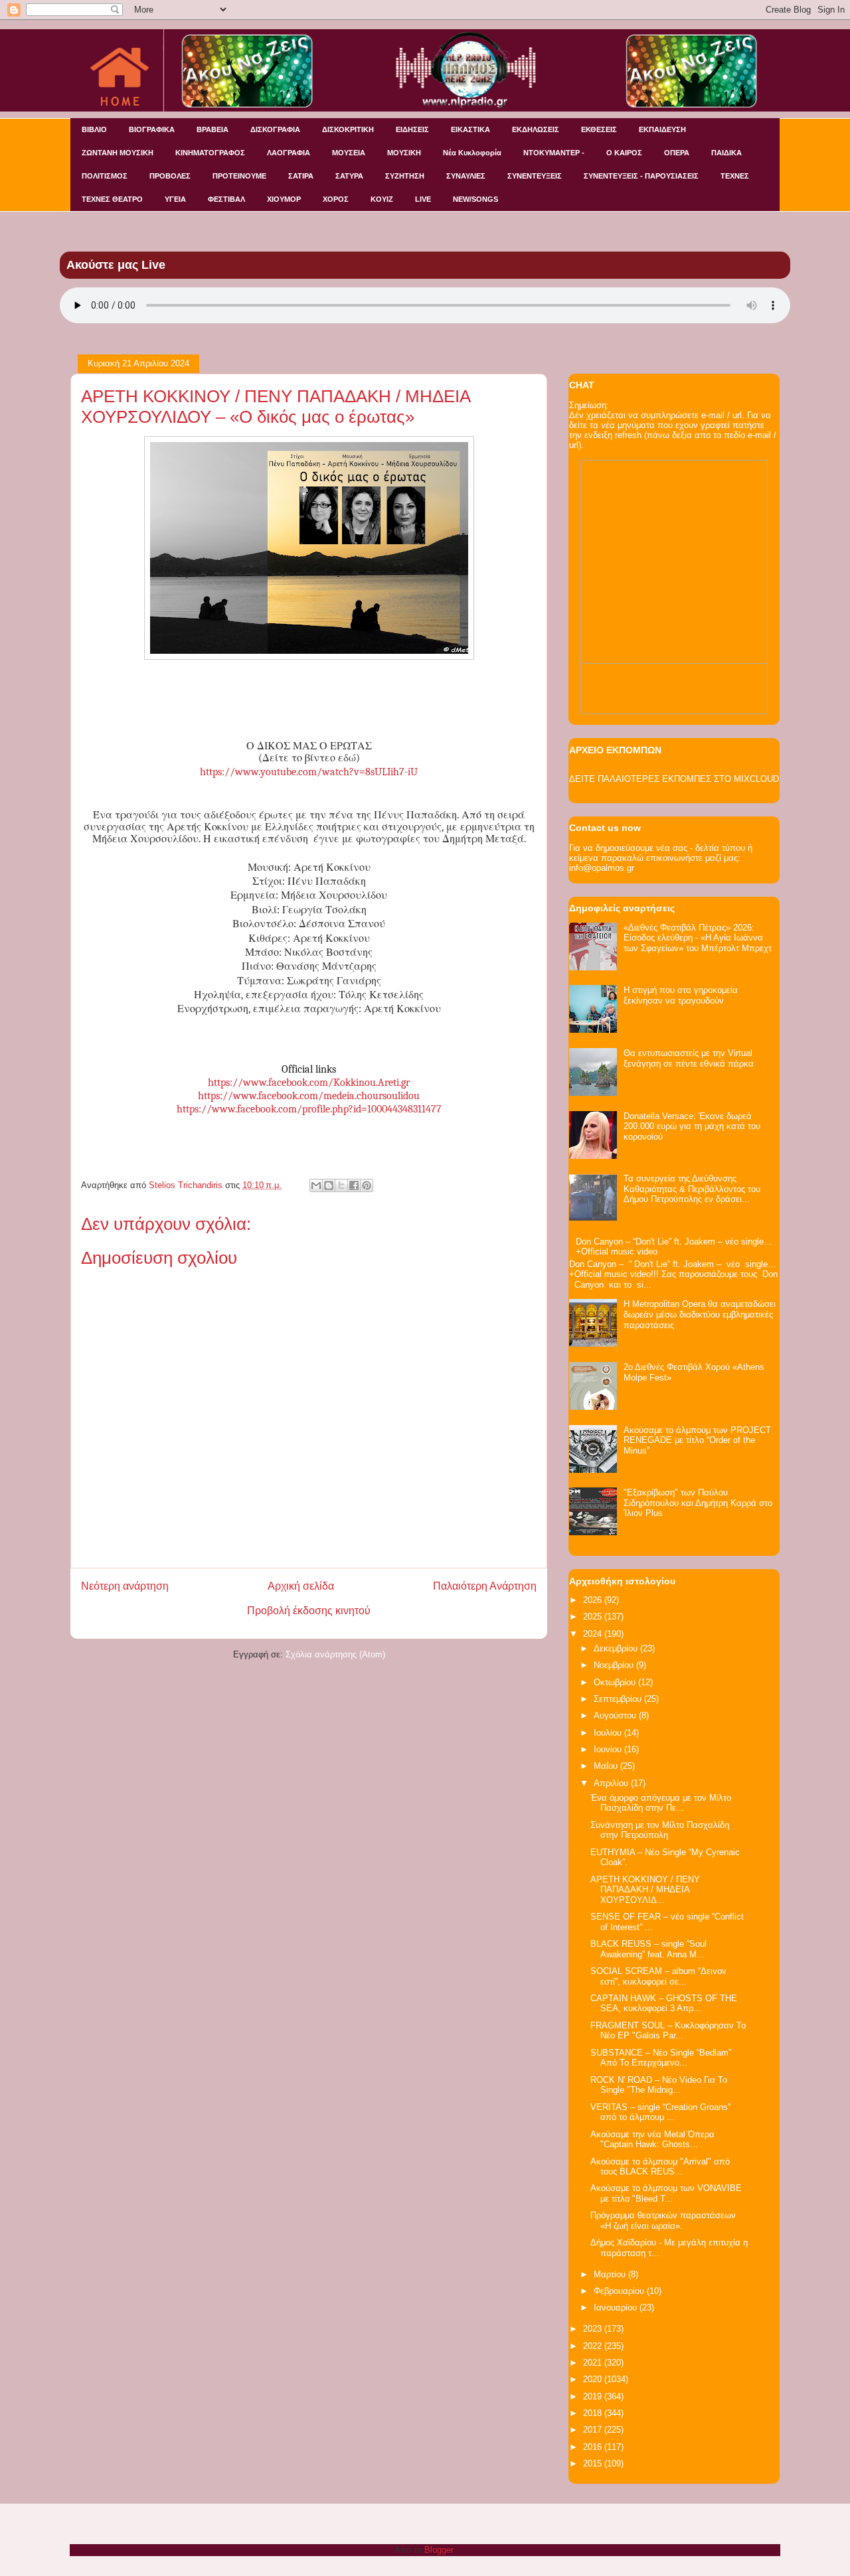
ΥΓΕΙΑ (175, 199)
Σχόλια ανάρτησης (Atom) (335, 1654)
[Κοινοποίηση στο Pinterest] (367, 1185)
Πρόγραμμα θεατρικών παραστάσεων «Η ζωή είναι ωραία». (663, 2221)
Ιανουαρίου (617, 2308)
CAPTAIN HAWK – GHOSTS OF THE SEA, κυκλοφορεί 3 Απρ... (664, 2004)
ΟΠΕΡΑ (677, 153)
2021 (594, 2363)
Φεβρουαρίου (620, 2291)
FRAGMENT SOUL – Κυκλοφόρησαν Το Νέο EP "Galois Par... (668, 2031)
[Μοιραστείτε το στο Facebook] (354, 1185)
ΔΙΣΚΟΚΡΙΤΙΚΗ (348, 129)
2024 (594, 1634)
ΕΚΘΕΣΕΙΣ (599, 129)
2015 (594, 2463)
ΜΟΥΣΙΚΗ (404, 153)
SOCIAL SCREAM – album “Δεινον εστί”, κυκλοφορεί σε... (658, 1976)
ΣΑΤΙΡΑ (301, 176)
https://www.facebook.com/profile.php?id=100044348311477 (309, 1109)
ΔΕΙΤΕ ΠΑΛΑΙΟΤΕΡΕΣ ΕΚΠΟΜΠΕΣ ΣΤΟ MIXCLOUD (674, 779)
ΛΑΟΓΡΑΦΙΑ (289, 153)
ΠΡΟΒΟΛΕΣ (170, 176)
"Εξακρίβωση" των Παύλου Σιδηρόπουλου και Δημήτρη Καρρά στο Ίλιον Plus (698, 1503)
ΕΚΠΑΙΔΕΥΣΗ (662, 129)
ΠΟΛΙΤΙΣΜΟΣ (105, 176)
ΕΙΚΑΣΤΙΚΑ (470, 129)
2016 (594, 2447)
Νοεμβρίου (615, 1665)
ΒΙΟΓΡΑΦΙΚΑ (152, 129)
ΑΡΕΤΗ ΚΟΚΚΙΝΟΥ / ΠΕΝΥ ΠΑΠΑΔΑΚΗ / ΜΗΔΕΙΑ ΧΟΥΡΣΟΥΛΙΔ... (645, 1890)
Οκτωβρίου (616, 1682)
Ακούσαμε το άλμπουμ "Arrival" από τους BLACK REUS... (660, 2167)
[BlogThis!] (329, 1185)
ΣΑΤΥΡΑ (349, 176)
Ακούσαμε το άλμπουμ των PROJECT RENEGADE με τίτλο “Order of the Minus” (697, 1440)
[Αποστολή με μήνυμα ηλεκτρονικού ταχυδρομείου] (316, 1185)
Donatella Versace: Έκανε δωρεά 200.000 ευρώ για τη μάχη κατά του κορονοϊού (692, 1126)
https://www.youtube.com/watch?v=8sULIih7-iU (309, 772)
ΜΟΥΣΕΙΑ (349, 153)
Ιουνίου (609, 1749)
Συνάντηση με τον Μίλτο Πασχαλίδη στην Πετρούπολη (660, 1830)
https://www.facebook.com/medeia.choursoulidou (309, 1096)
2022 (594, 2346)
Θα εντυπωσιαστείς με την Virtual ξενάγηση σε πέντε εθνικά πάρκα (689, 1058)
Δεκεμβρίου (617, 1648)
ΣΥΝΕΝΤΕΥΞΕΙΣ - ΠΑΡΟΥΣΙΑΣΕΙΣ (641, 176)
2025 (594, 1617)
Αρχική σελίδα (301, 1586)
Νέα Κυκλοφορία (472, 153)
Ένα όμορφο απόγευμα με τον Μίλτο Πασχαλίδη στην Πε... (661, 1803)
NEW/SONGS (475, 199)
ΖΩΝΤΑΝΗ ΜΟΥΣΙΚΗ (118, 153)
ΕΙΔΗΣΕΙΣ (412, 129)
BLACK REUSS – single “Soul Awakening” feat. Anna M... (648, 1949)
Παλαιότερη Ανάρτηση (485, 1586)
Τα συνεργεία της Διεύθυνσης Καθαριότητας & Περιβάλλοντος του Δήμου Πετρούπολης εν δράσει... (692, 1189)
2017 (594, 2430)
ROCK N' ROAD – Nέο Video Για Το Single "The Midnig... (659, 2085)
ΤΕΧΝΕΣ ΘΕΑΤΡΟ (112, 199)
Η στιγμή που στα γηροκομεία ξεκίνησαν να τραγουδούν (681, 995)
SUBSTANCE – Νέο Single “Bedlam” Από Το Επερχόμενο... (661, 2058)
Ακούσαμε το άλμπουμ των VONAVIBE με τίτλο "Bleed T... (666, 2193)
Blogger (439, 2550)
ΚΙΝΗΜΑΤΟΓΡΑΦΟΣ (210, 153)
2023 (594, 2329)
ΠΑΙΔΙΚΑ (726, 153)
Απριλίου (612, 1783)
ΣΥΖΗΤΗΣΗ (405, 176)
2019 (594, 2396)
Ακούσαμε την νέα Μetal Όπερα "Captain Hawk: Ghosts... (652, 2140)
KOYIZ (382, 199)
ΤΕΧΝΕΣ (735, 176)
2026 (594, 1600)
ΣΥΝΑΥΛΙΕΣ (466, 176)
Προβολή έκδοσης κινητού (309, 1611)
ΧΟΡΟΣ (336, 199)
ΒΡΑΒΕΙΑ (212, 129)
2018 (594, 2413)
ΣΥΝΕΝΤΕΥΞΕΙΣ (535, 176)
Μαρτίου (611, 2274)
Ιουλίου (609, 1733)
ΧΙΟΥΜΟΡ (284, 199)
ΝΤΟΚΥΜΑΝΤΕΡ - (554, 153)
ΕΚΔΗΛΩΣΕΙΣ (536, 129)
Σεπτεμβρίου (619, 1699)
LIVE (423, 199)
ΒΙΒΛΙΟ (94, 129)
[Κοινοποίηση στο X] (341, 1185)
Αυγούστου (616, 1715)
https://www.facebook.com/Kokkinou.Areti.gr (309, 1083)
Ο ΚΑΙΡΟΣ (624, 153)
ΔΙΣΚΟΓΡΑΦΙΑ (275, 129)
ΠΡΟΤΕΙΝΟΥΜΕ (239, 176)
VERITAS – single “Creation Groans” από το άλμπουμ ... (660, 2112)
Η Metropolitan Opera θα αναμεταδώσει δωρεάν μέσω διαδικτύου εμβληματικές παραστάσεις (700, 1314)
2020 (594, 2379)
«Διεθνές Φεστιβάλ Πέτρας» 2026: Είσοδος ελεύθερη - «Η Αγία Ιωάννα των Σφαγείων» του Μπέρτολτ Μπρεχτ (698, 938)
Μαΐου (607, 1766)
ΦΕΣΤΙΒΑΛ (226, 199)
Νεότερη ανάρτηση (125, 1586)
